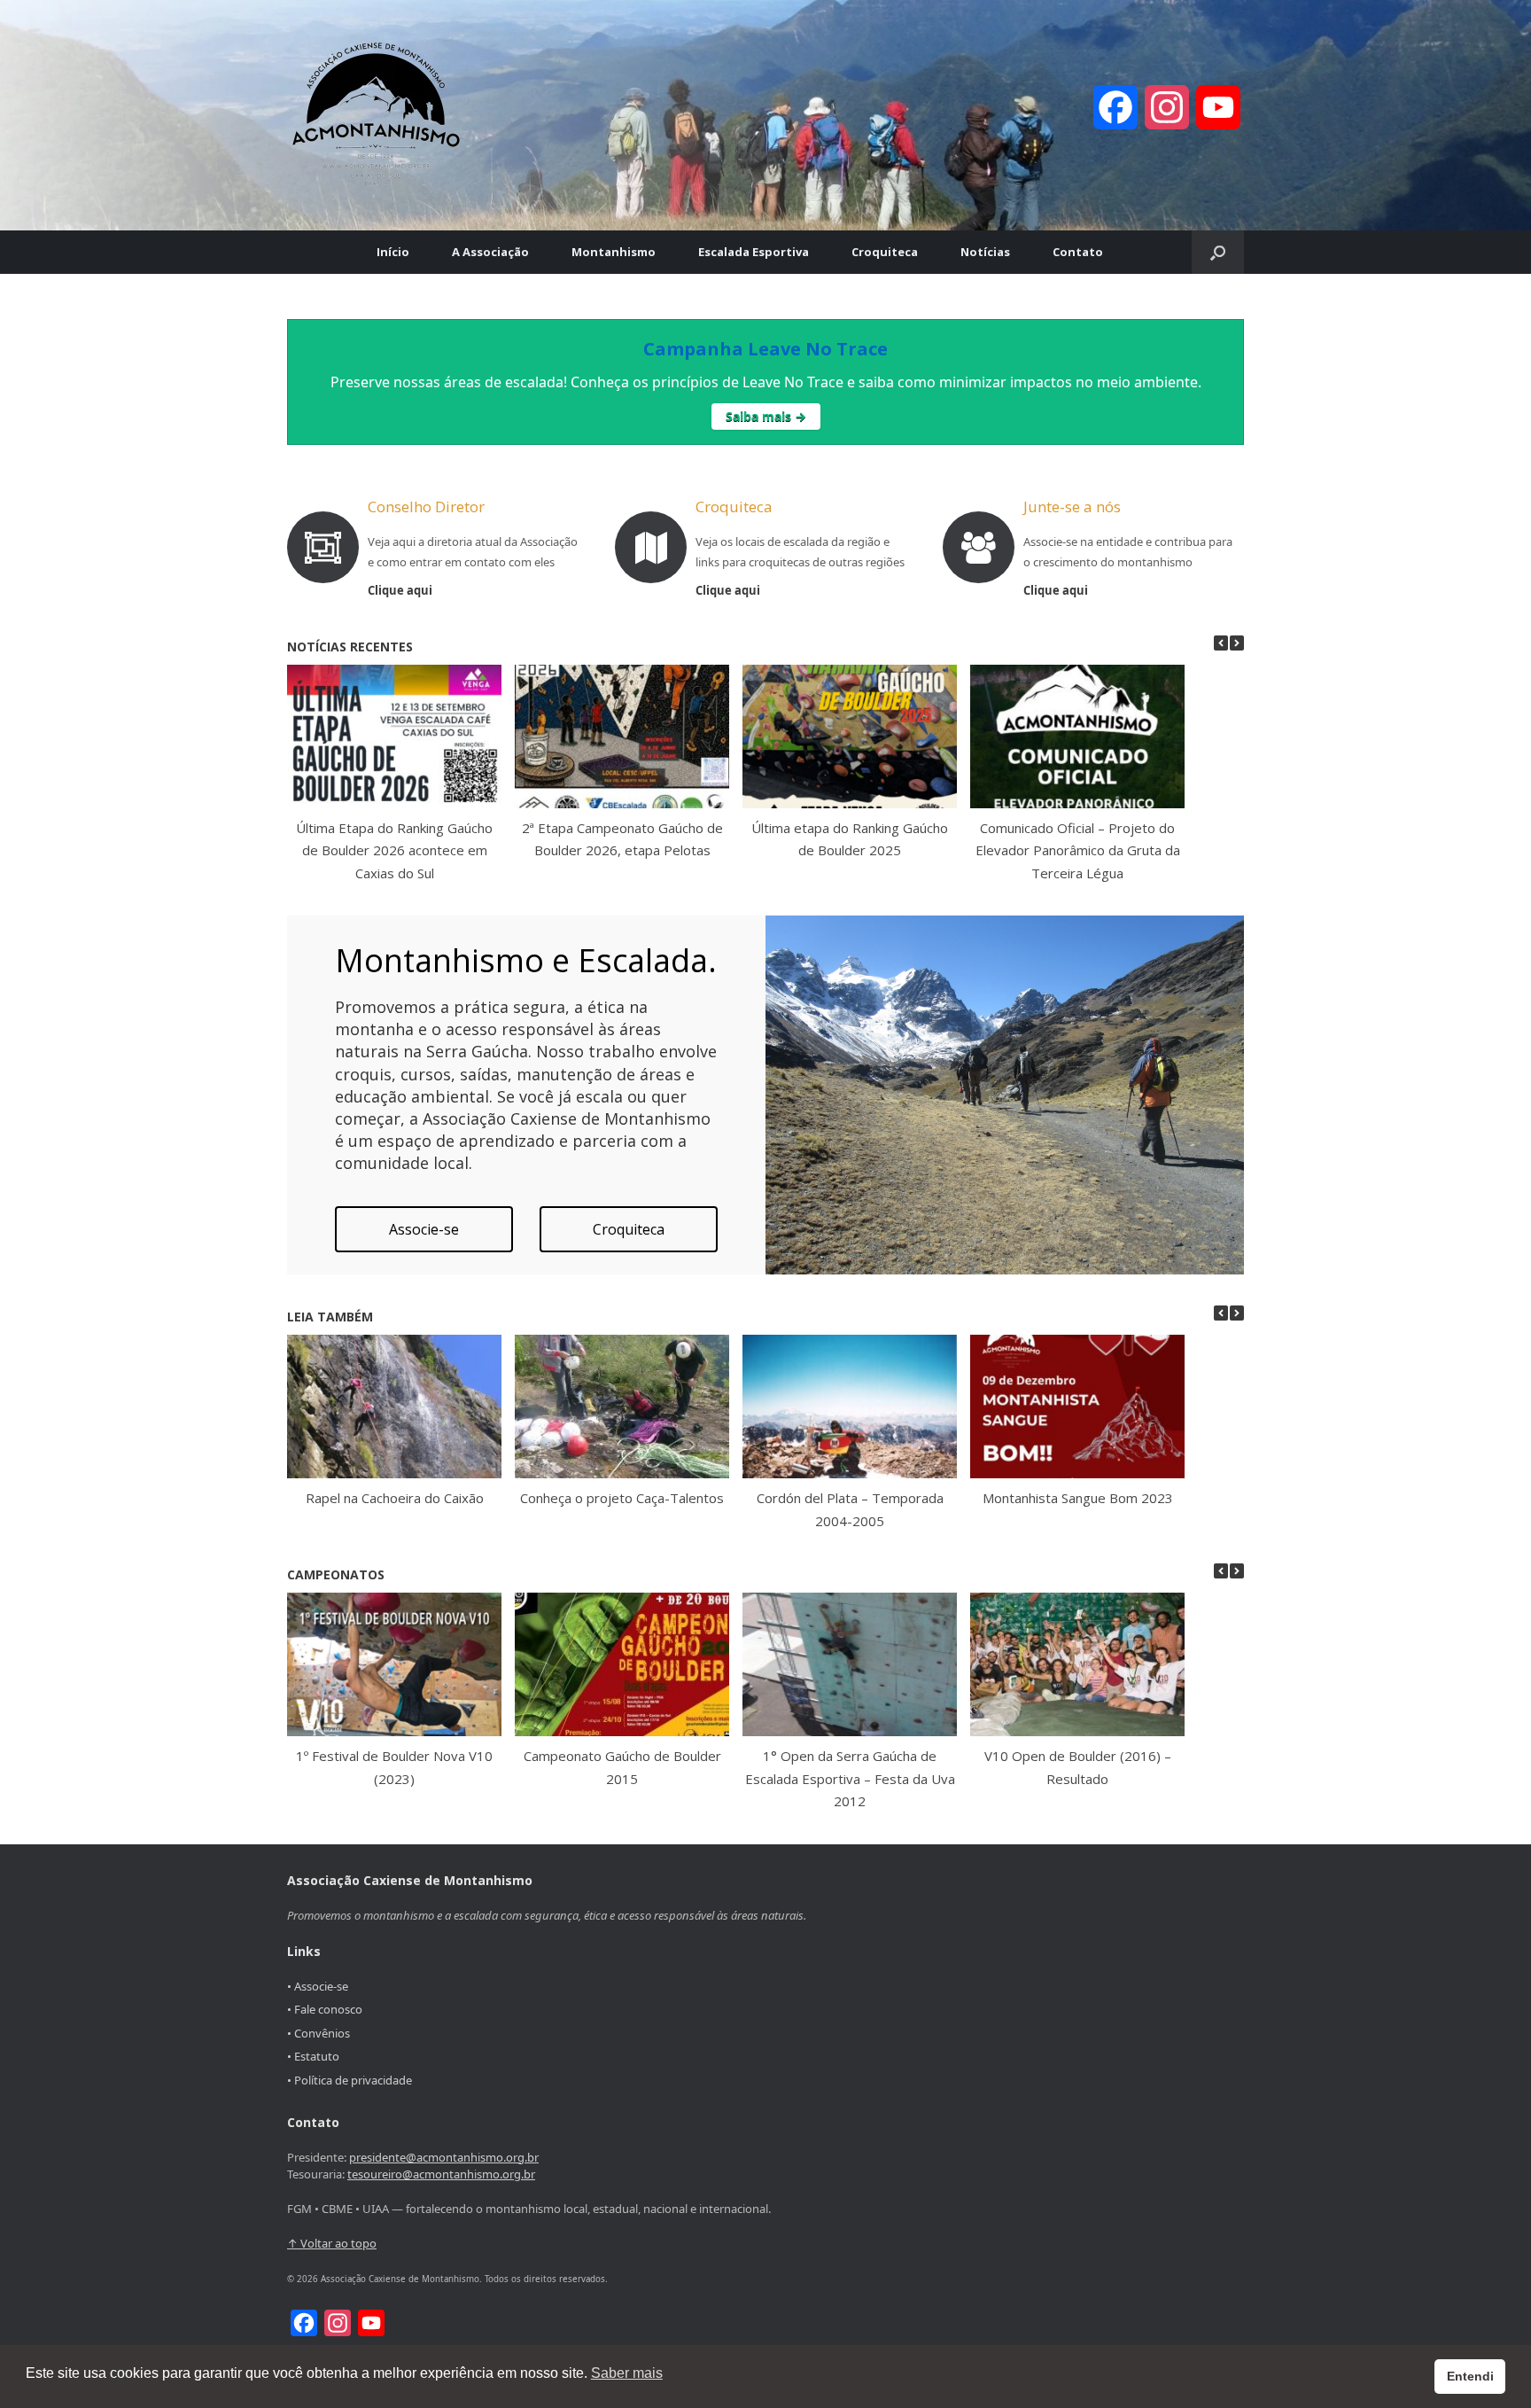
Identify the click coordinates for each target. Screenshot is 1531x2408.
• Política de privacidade (350, 2080)
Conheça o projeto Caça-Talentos (622, 1498)
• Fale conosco (325, 2009)
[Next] (1237, 643)
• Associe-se (318, 1986)
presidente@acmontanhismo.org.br (444, 2157)
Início (393, 252)
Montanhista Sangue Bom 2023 (1078, 1498)
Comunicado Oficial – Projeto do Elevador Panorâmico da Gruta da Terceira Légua (1078, 850)
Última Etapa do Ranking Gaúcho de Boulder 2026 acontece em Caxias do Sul (394, 850)
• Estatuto (313, 2056)
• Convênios (319, 2033)
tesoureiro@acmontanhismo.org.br (441, 2174)
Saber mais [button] (627, 2373)
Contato (1078, 252)
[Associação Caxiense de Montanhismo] (376, 115)
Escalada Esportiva (754, 252)
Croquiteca (885, 252)
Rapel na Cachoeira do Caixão (395, 1498)
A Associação (490, 252)
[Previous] (1221, 643)
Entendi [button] (1470, 2376)
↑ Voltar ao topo (332, 2243)
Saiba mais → (766, 416)
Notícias (985, 252)
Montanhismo (614, 252)
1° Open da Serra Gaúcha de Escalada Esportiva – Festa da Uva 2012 (850, 1778)
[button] (1218, 252)
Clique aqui (401, 590)
